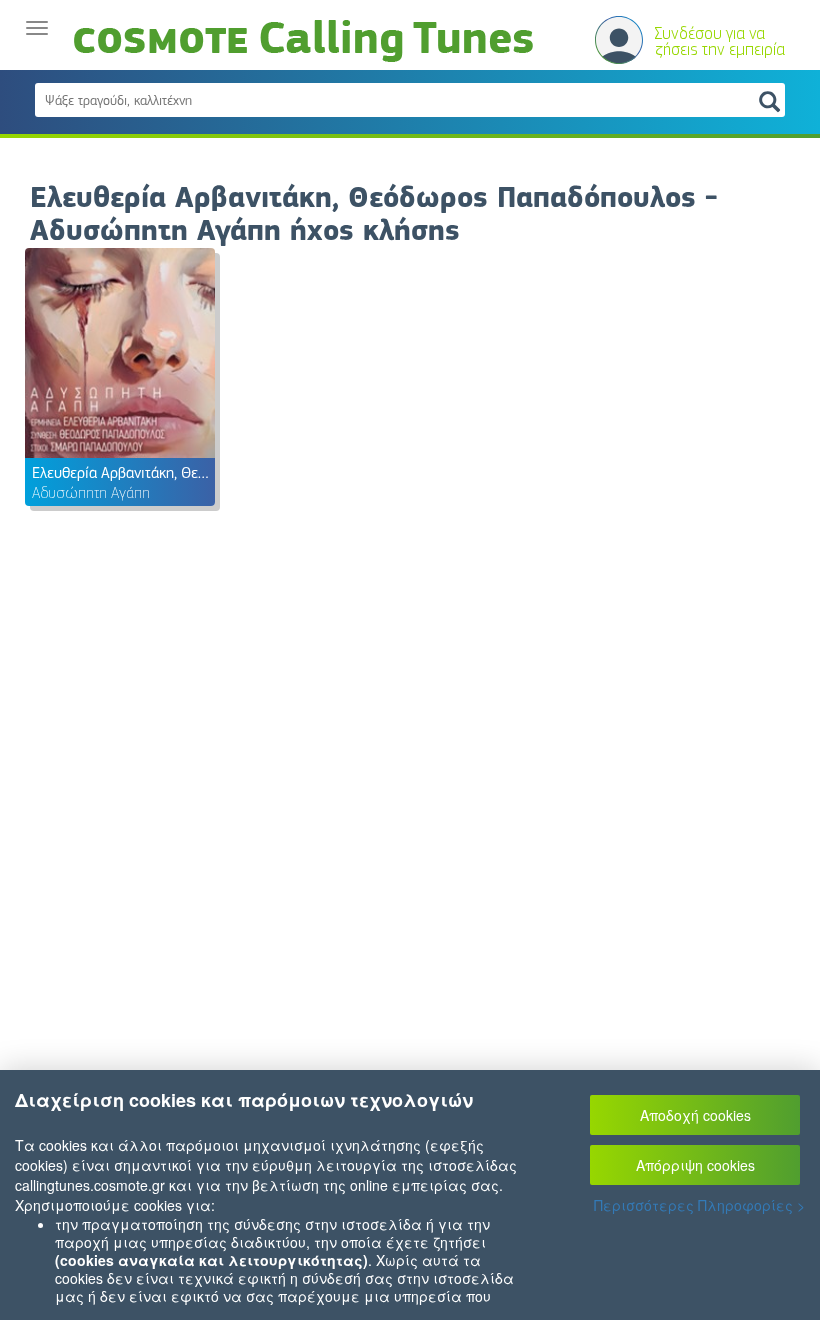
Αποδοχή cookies (695, 1115)
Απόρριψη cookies (695, 1165)
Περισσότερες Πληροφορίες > (699, 1205)
